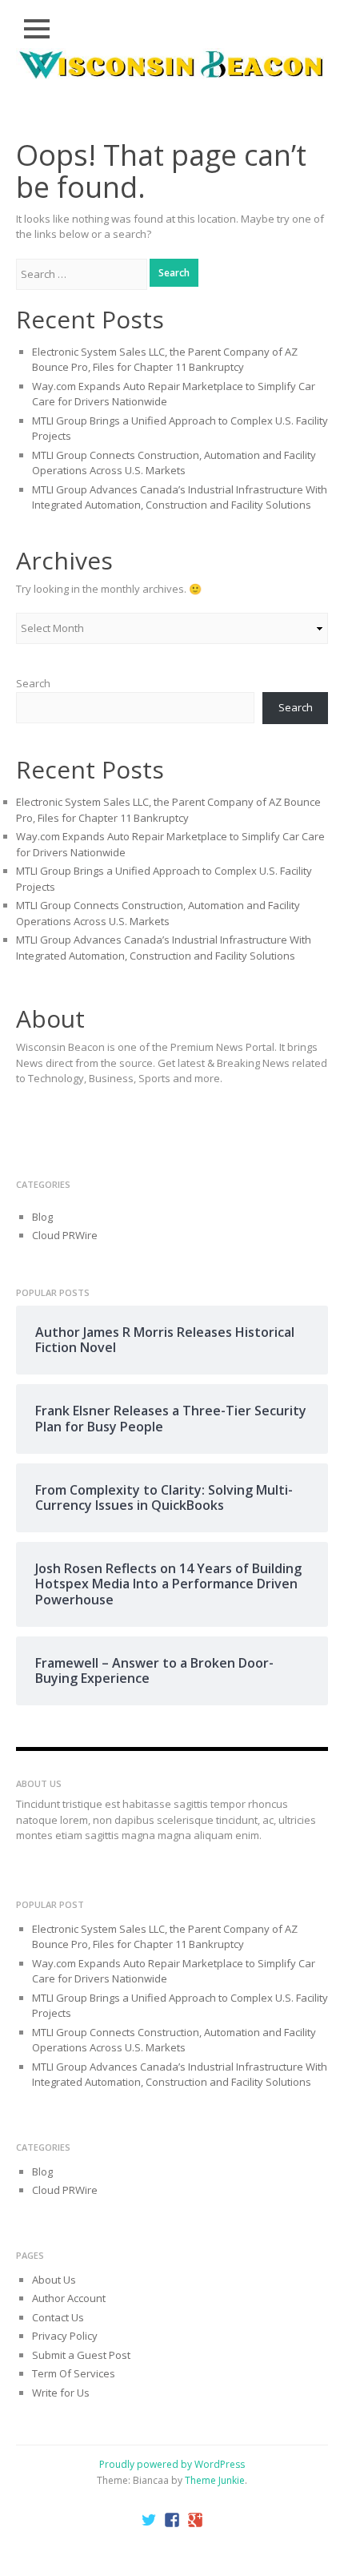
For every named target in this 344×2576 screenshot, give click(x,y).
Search (33, 683)
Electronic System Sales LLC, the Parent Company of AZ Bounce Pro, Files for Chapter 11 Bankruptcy (165, 360)
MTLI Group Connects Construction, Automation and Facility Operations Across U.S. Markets (174, 463)
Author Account (69, 2298)
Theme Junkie (215, 2480)
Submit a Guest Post (81, 2355)
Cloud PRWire (65, 1235)
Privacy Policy (65, 2336)
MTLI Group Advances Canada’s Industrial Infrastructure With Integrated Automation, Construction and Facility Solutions (180, 497)
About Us (54, 2280)
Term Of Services (74, 2373)
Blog (42, 1217)
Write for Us (61, 2393)
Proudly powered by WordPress (172, 2464)
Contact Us (58, 2317)
